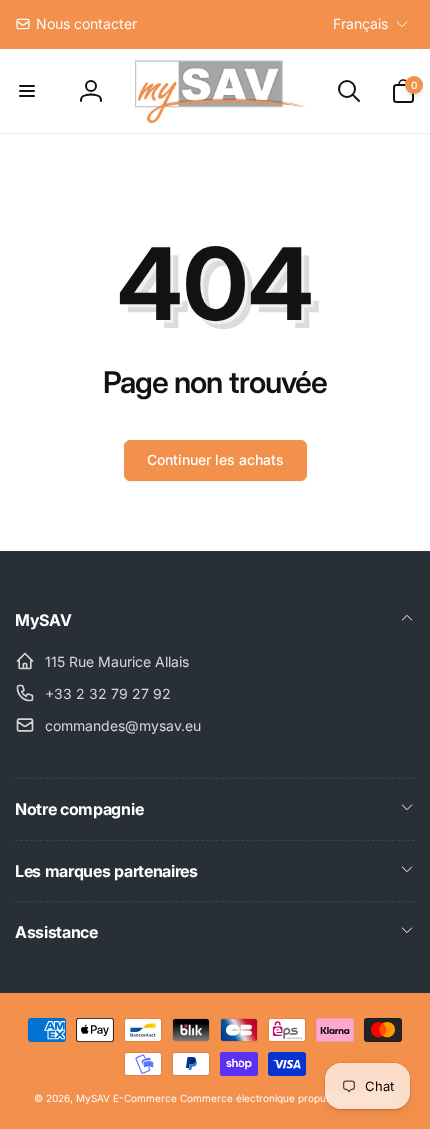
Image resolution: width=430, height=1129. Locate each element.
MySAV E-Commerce (126, 1098)
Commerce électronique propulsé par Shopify (288, 1098)
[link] (76, 24)
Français (360, 23)
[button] (27, 91)
